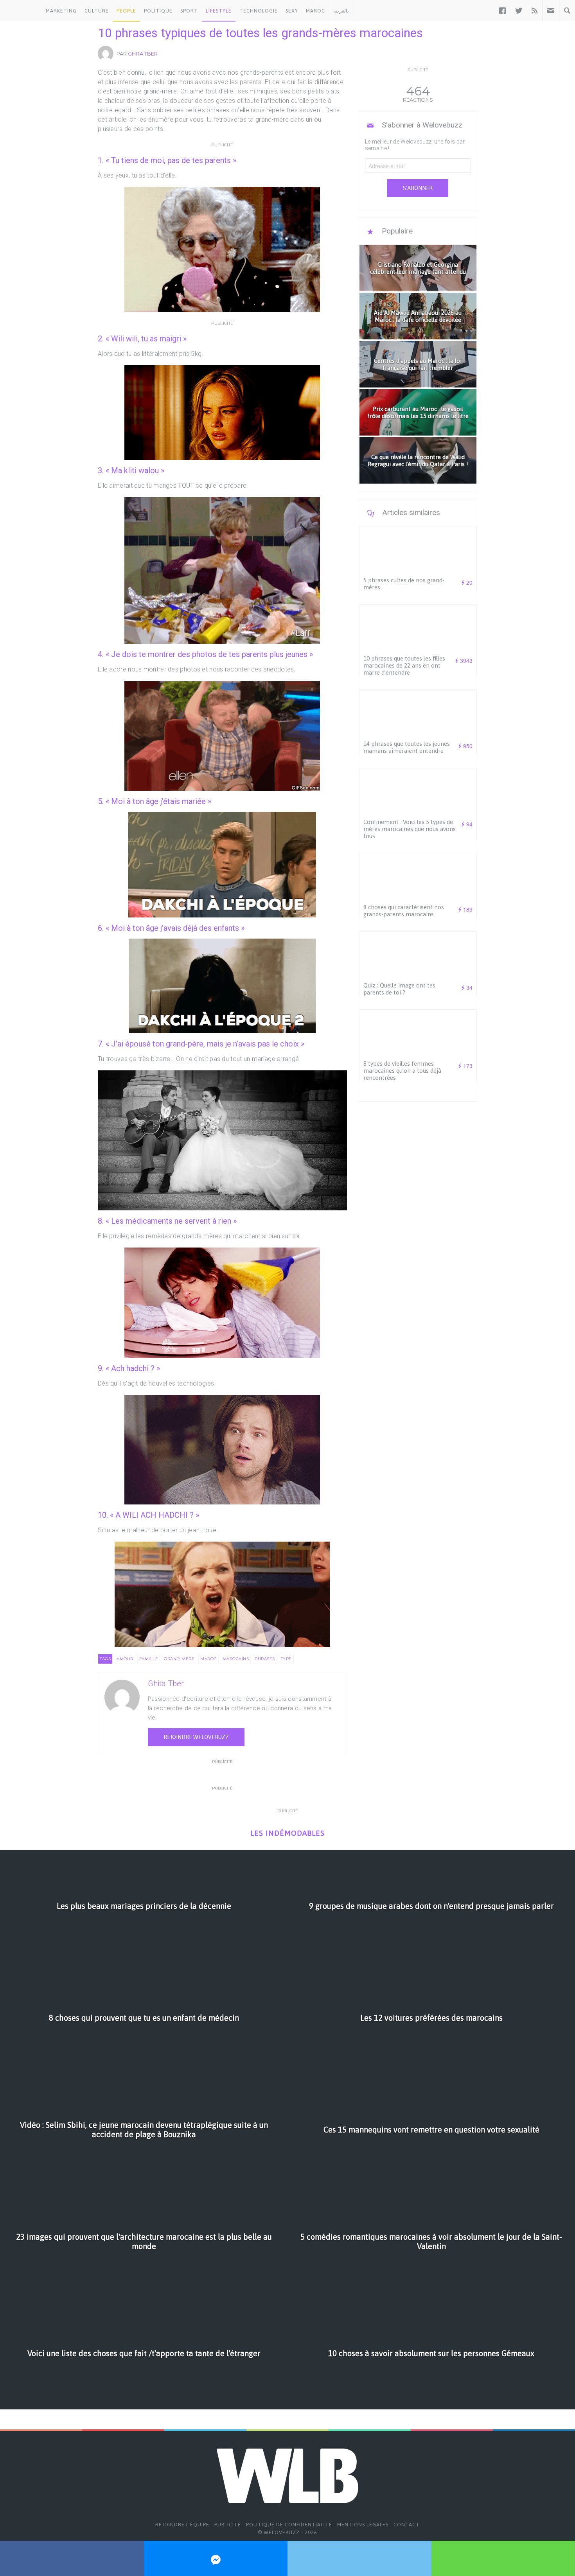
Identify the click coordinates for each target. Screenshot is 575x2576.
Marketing (61, 11)
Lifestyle (219, 11)
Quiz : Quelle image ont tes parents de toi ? (399, 989)
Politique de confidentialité (289, 2525)
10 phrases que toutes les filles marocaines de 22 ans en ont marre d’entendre (404, 665)
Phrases (265, 1659)
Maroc (315, 11)
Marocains (236, 1659)
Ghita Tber (143, 54)
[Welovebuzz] (21, 11)
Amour (125, 1659)
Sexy (292, 11)
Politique (158, 11)
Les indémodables (287, 1833)
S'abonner (418, 188)
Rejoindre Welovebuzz (196, 1737)
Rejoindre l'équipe (182, 2525)
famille (149, 1659)
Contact (407, 2525)
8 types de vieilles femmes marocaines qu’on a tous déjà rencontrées (402, 1071)
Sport (189, 11)
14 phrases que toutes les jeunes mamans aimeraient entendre (407, 747)
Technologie (259, 11)
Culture (97, 11)
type (286, 1659)
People (126, 11)
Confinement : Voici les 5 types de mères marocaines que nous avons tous (410, 829)
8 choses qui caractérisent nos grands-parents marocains (404, 911)
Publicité (228, 2525)
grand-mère (179, 1659)
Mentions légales (363, 2525)
